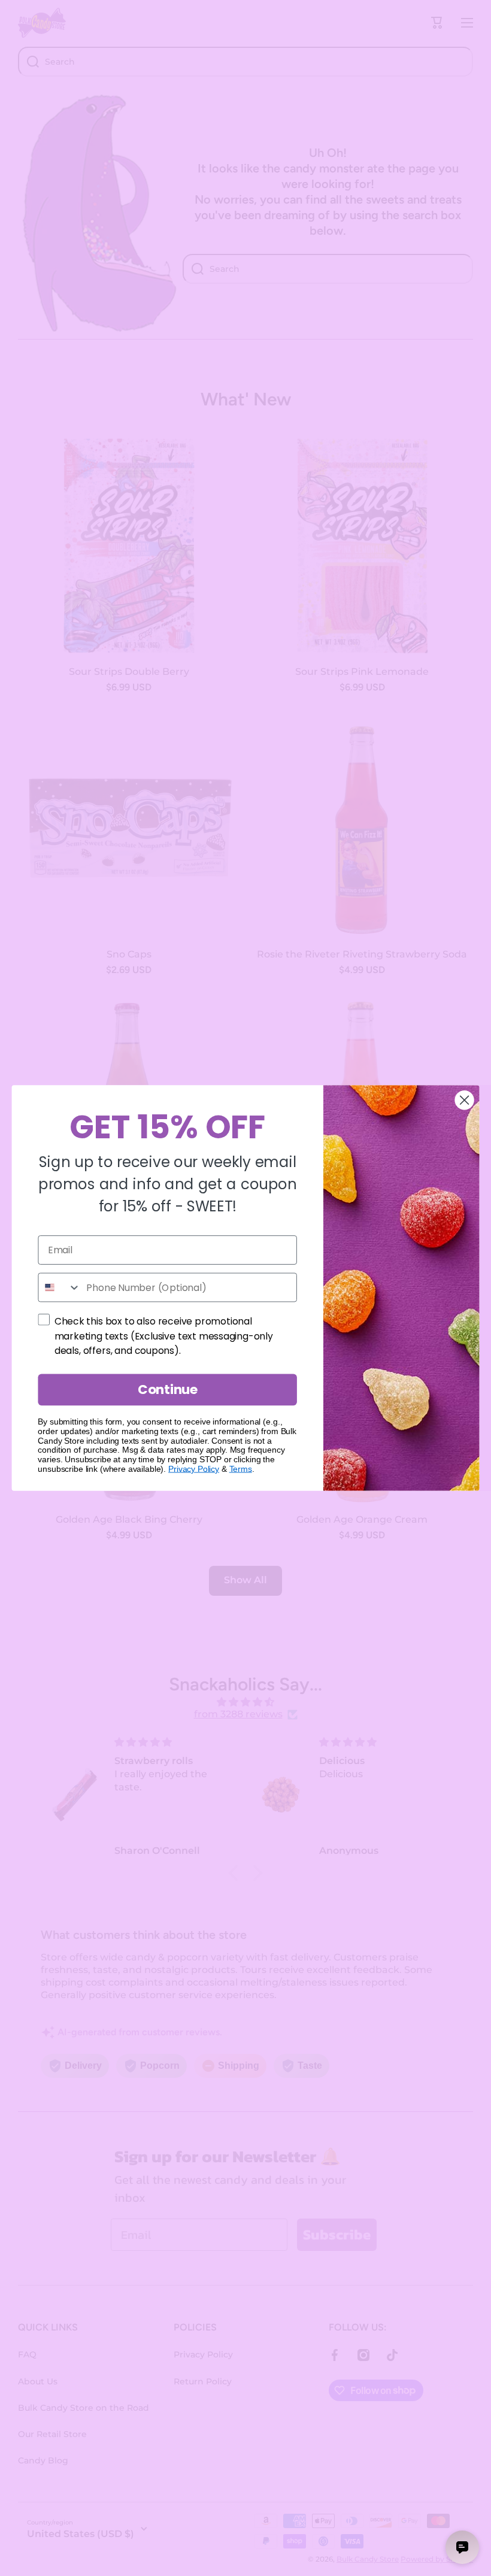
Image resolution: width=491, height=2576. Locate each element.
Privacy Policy (194, 1469)
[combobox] (59, 1288)
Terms (241, 1469)
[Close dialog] (465, 1100)
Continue (168, 1389)
